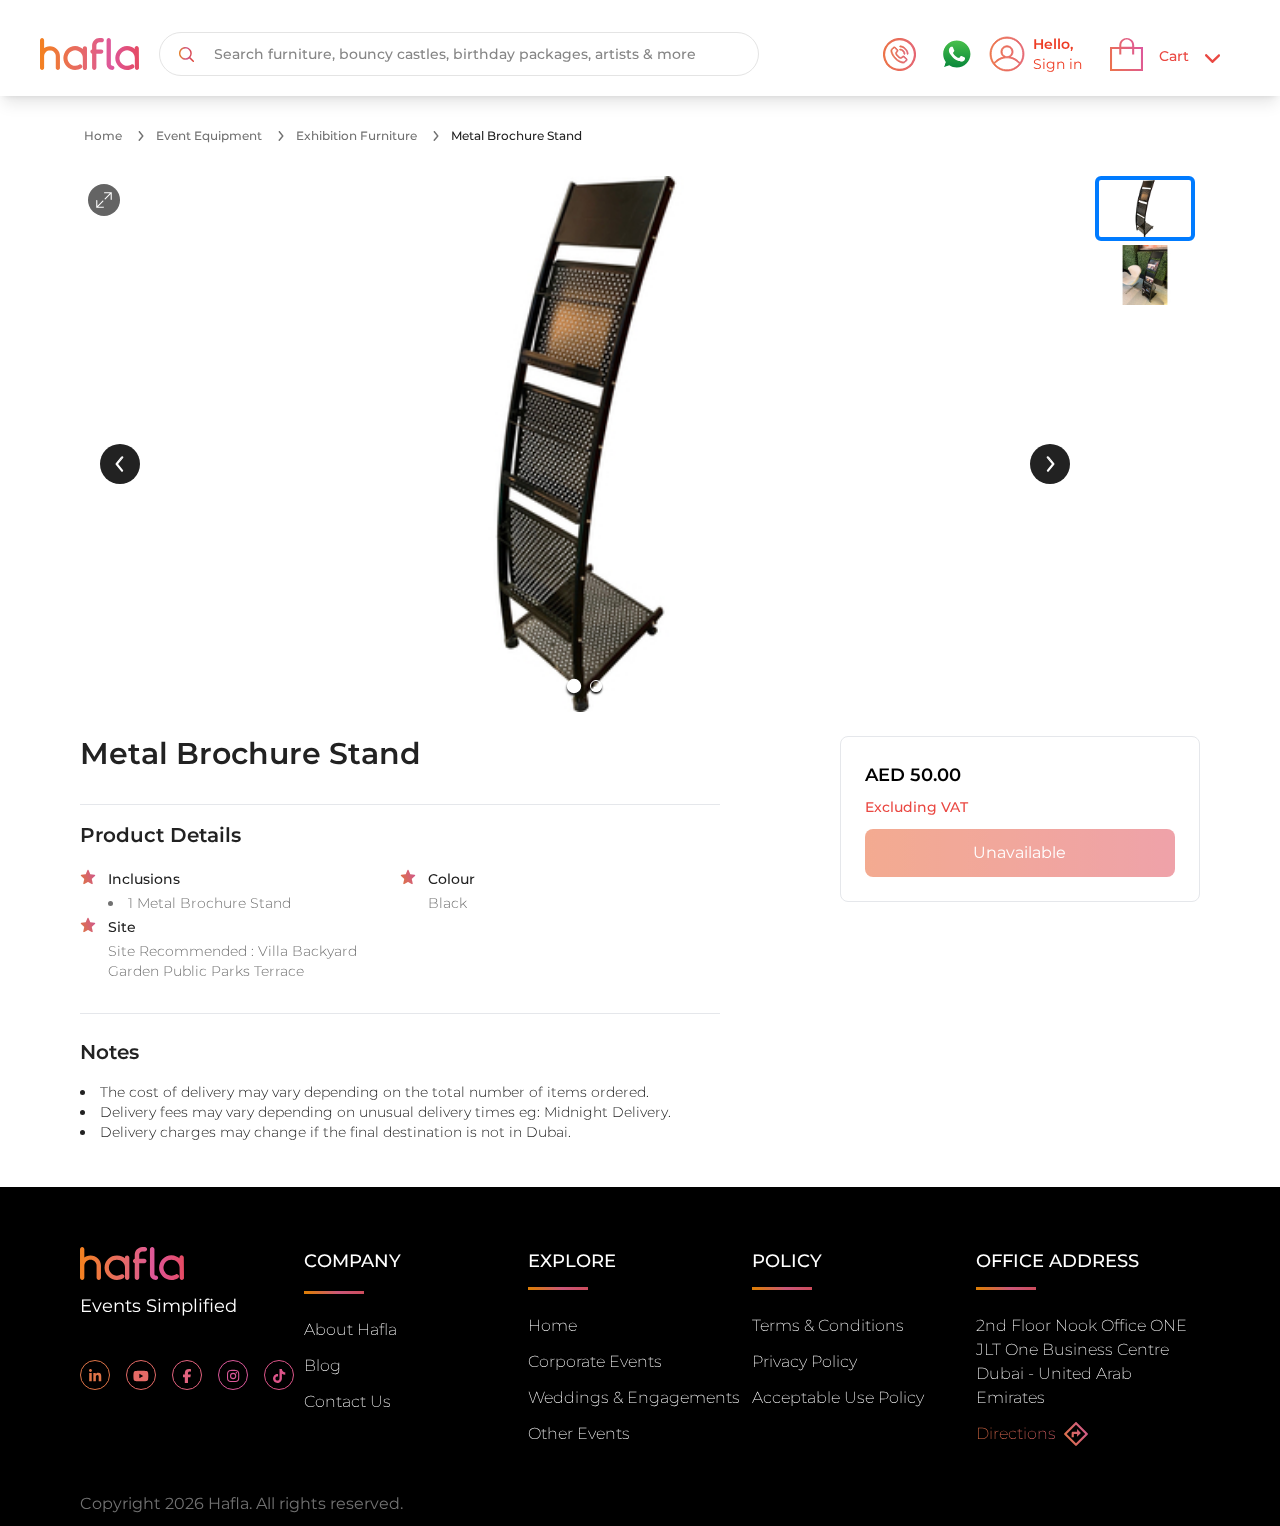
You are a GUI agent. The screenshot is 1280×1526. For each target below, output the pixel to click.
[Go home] (132, 1261)
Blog (322, 1365)
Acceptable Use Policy (838, 1397)
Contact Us (347, 1401)
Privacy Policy (804, 1361)
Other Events (579, 1433)
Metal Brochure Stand (516, 135)
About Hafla (350, 1329)
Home (103, 135)
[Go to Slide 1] (574, 686)
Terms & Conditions (828, 1325)
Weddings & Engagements (634, 1397)
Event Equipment (209, 135)
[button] (585, 444)
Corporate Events (595, 1361)
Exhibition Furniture (356, 135)
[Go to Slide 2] (596, 686)
